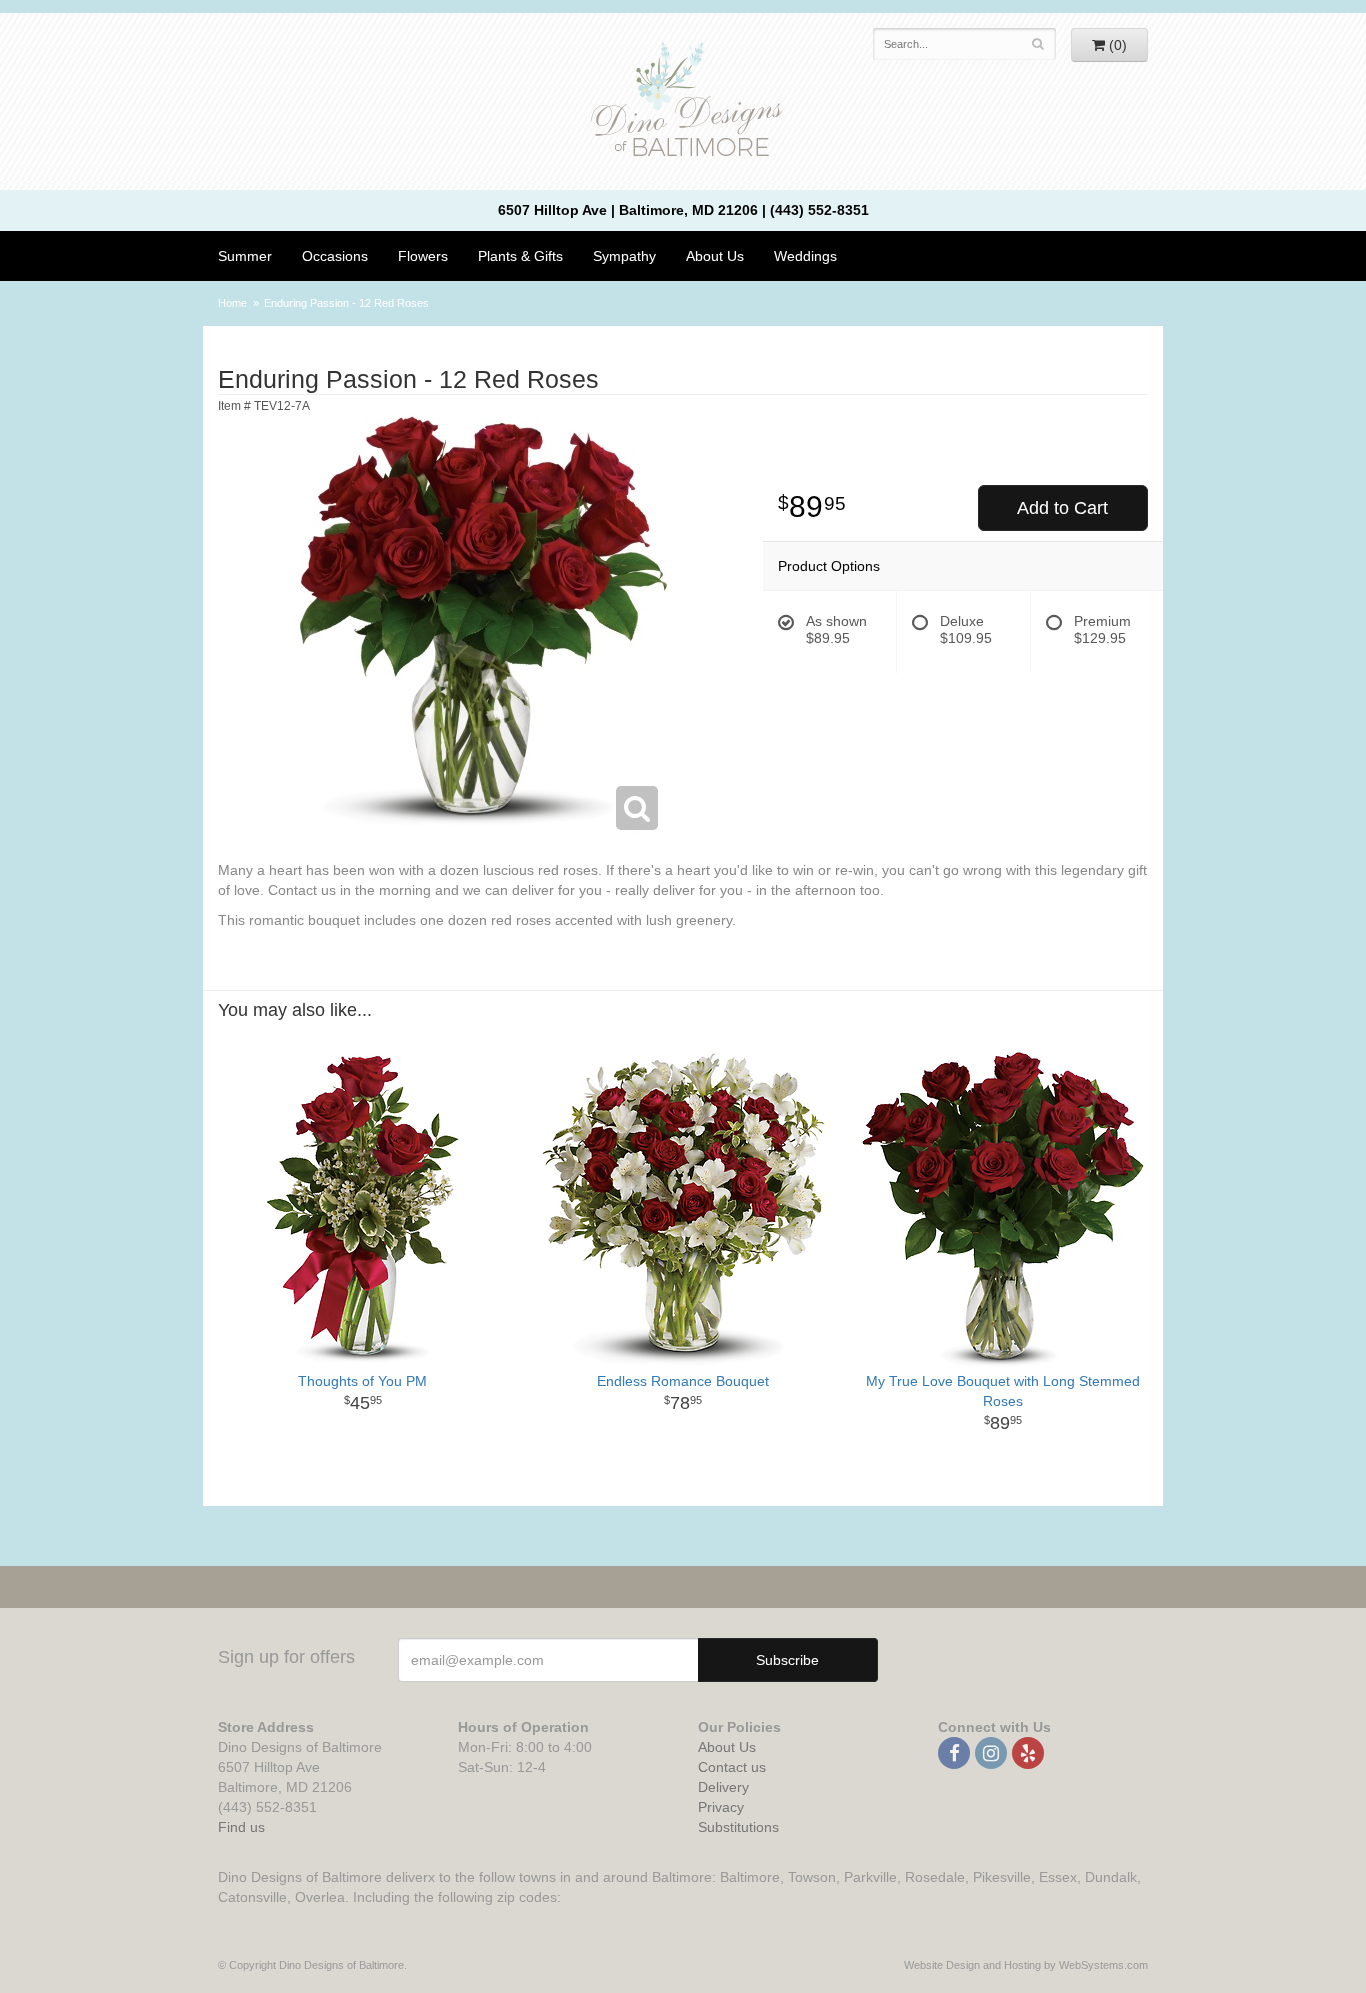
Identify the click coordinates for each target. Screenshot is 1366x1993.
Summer (245, 256)
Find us (241, 1827)
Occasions (335, 256)
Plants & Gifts (520, 256)
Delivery (723, 1787)
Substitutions (738, 1827)
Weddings (805, 256)
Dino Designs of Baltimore (683, 102)
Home (232, 303)
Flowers (423, 256)
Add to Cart (1062, 508)
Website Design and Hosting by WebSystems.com (1026, 1965)
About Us (727, 1747)
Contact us (732, 1767)
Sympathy (624, 256)
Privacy (721, 1807)
